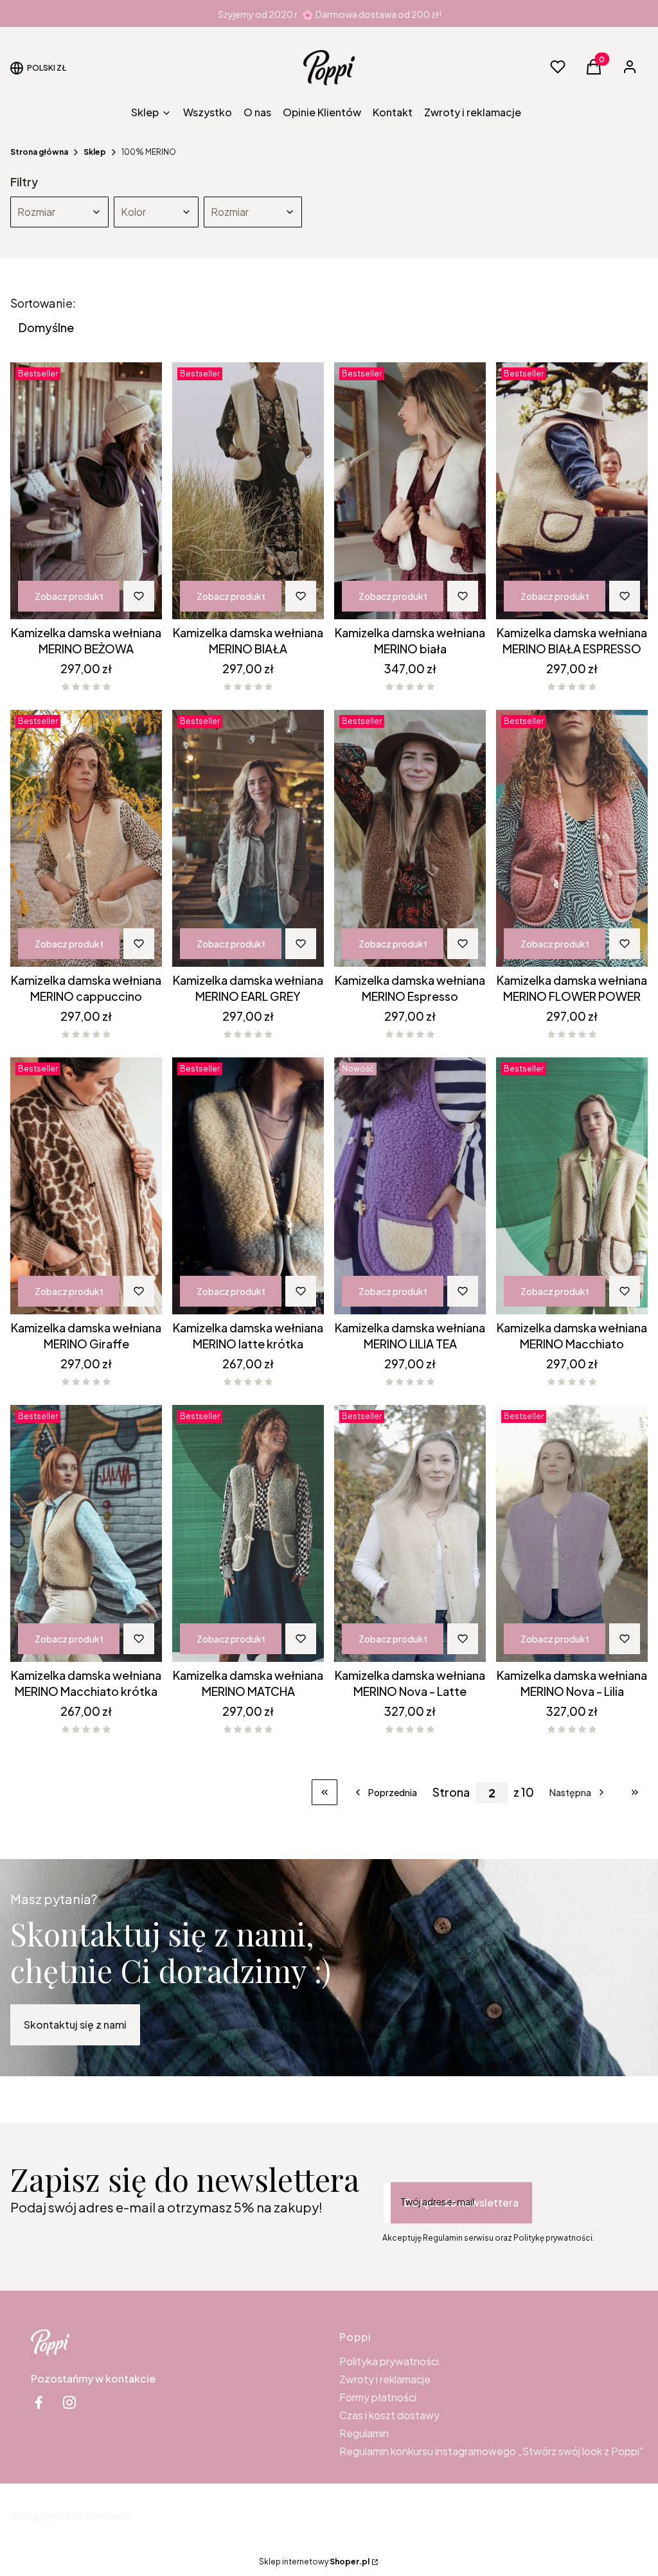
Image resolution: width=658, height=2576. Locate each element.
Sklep (95, 152)
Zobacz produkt (69, 596)
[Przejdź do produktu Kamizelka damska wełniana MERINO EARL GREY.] (248, 838)
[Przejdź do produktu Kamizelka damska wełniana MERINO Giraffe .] (86, 1186)
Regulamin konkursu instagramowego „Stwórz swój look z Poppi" (491, 2451)
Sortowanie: (43, 303)
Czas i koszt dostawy (389, 2415)
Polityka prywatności (389, 2361)
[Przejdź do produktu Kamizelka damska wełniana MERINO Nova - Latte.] (410, 1533)
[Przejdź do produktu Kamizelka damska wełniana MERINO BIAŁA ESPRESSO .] (572, 491)
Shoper (106, 2516)
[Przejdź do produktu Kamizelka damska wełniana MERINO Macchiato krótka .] (86, 1533)
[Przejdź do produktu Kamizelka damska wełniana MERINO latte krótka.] (248, 1186)
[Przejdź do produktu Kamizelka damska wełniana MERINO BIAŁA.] (248, 491)
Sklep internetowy (314, 2562)
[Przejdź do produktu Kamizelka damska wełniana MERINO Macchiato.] (572, 1186)
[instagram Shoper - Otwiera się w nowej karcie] (69, 2402)
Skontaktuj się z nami (75, 2025)
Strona (451, 1792)
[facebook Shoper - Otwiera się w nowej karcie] (39, 2402)
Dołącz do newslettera (461, 2202)
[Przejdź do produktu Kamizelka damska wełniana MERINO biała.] (410, 491)
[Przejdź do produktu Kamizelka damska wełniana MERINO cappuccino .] (86, 838)
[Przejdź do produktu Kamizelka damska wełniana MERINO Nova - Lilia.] (572, 1533)
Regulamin (364, 2433)
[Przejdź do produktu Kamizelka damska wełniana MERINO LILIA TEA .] (410, 1186)
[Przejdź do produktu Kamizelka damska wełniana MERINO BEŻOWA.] (86, 491)
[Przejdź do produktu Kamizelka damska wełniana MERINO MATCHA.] (248, 1533)
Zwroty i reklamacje (385, 2379)
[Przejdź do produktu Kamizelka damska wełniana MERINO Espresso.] (410, 838)
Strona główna (39, 152)
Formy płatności (378, 2397)
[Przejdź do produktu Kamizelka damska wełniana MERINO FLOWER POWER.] (572, 838)
